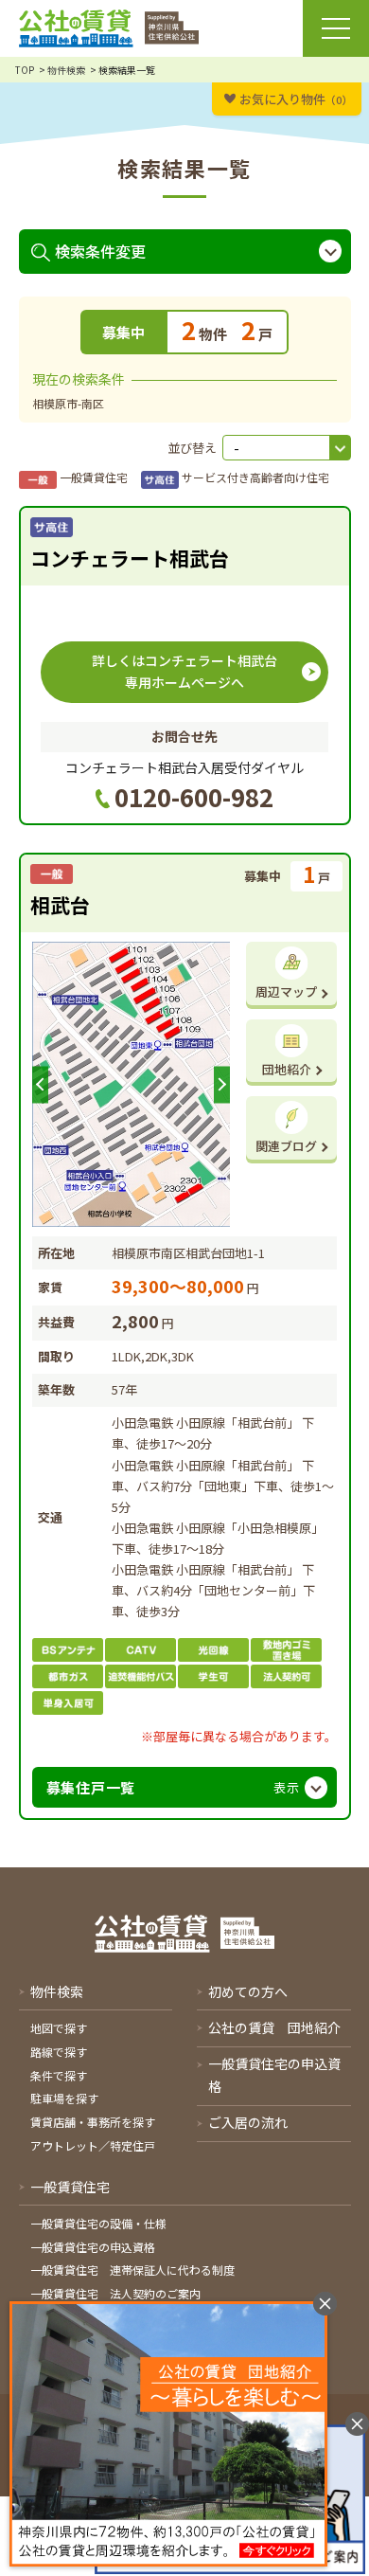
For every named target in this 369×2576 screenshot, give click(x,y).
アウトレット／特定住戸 (93, 2145)
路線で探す (59, 2052)
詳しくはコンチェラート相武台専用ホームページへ (184, 672)
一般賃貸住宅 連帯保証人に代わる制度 (132, 2270)
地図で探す (59, 2028)
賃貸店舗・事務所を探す (93, 2122)
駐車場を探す (64, 2098)
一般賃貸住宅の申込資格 (93, 2247)
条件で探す (59, 2075)
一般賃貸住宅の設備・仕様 (98, 2223)
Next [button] (222, 1084)
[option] (132, 1084)
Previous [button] (40, 1084)
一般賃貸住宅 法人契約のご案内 (115, 2293)
